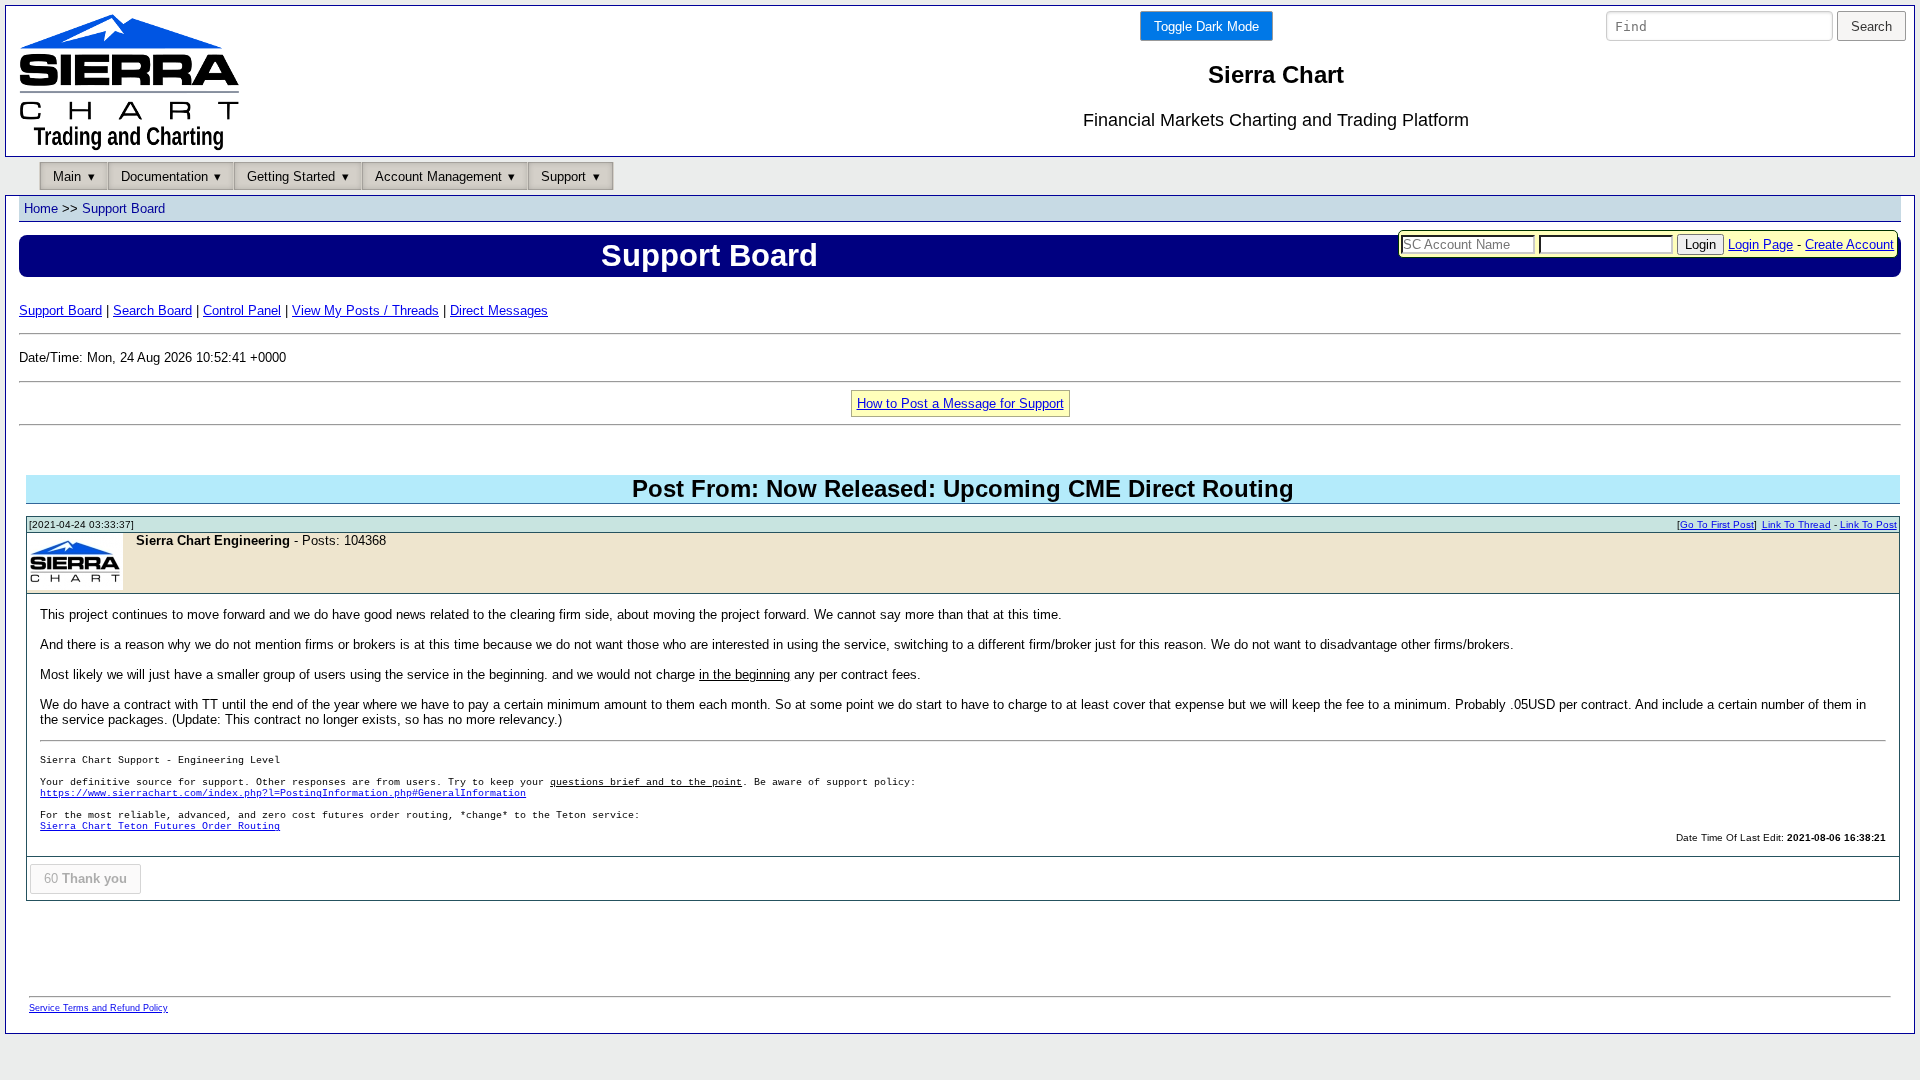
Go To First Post (1717, 524)
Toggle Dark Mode (1206, 26)
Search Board (152, 310)
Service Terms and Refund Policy (98, 1008)
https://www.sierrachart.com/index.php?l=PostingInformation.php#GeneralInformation (283, 793)
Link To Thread (1796, 524)
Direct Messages (499, 310)
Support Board (123, 208)
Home (41, 208)
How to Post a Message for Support (960, 403)
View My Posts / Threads (365, 310)
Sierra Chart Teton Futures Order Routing (160, 826)
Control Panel (242, 310)
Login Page (1760, 244)
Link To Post (1868, 524)
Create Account (1849, 244)
